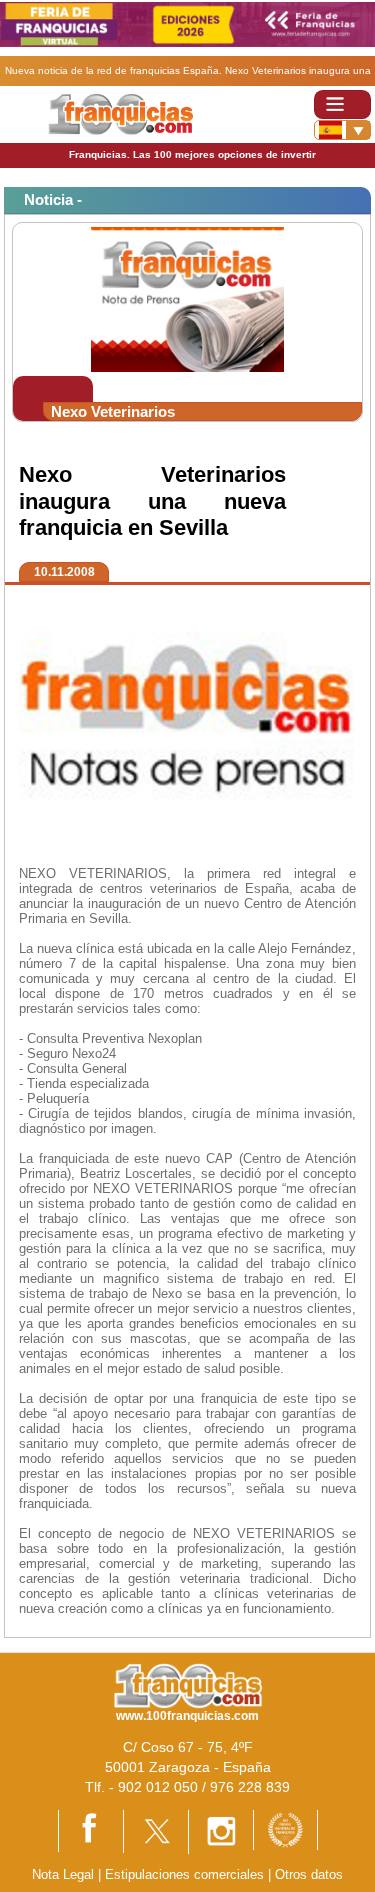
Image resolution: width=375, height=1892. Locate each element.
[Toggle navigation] (342, 104)
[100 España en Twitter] (156, 1830)
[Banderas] (342, 130)
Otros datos (309, 1874)
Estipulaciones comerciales (186, 1874)
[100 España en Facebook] (91, 1830)
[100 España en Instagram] (221, 1830)
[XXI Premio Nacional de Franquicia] (285, 1828)
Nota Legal (63, 1874)
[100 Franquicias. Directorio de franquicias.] (120, 113)
